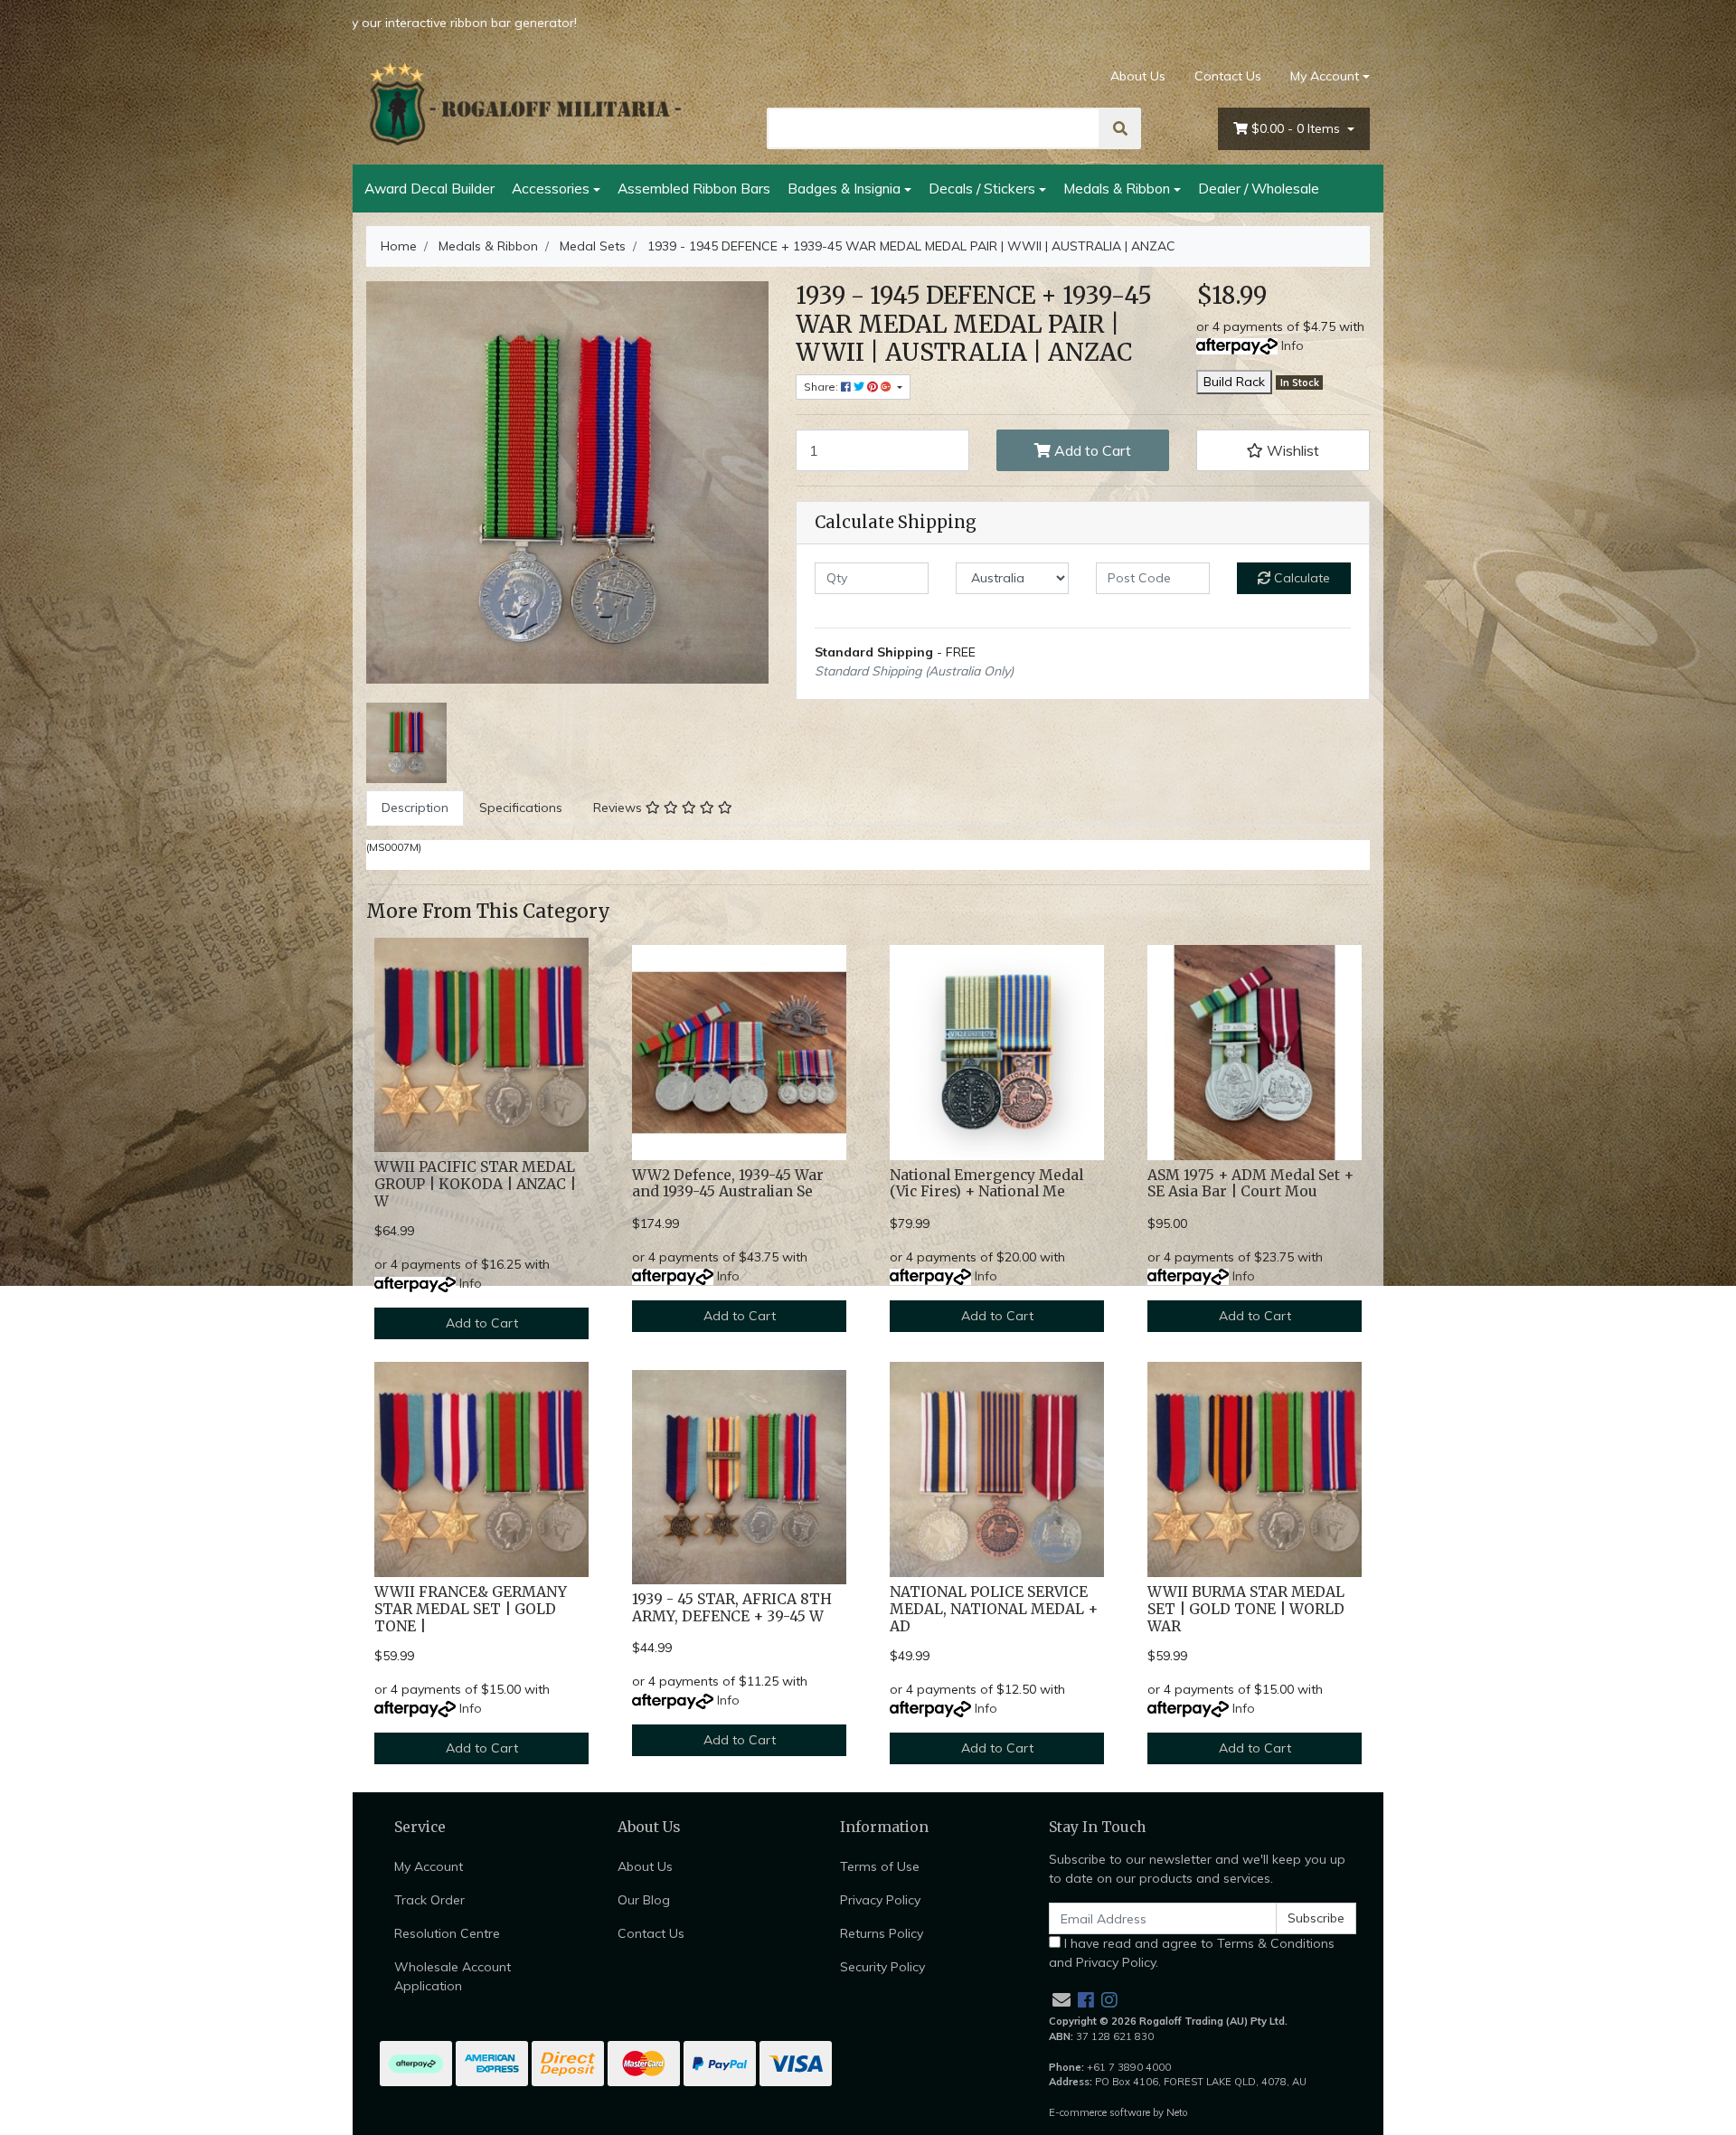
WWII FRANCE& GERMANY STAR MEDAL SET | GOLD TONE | (471, 1609)
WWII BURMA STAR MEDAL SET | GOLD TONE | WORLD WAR (1246, 1609)
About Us (1138, 76)
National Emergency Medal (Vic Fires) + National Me (986, 1184)
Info (1293, 345)
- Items (1297, 128)
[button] (1283, 450)
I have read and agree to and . (1192, 1953)
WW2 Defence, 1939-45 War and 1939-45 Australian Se (728, 1184)
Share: (822, 387)
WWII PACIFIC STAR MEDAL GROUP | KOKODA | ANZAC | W (475, 1184)
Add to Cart (1091, 450)
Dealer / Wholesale (1259, 188)
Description (415, 808)
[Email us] (1061, 2000)
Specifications (521, 808)
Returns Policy (882, 1933)
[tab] (415, 808)
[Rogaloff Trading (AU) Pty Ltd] (524, 104)
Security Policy (882, 1967)
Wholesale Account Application (453, 1976)
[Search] (1120, 128)
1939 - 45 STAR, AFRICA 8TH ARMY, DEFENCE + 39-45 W (732, 1608)
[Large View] (406, 742)
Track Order (429, 1900)
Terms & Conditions (1276, 1943)
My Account (1325, 76)
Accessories (551, 188)
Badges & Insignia (844, 188)
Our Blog (644, 1900)
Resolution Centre (447, 1933)
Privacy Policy (880, 1900)
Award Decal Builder (429, 188)
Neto (1177, 2112)
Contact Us (1228, 76)
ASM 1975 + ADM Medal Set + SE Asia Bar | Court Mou (1250, 1184)
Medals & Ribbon (1117, 188)
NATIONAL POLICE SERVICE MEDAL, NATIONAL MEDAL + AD (994, 1609)
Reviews (619, 808)
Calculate (1300, 578)
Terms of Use (880, 1866)
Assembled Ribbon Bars (694, 188)
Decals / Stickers (982, 188)
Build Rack (1234, 382)
